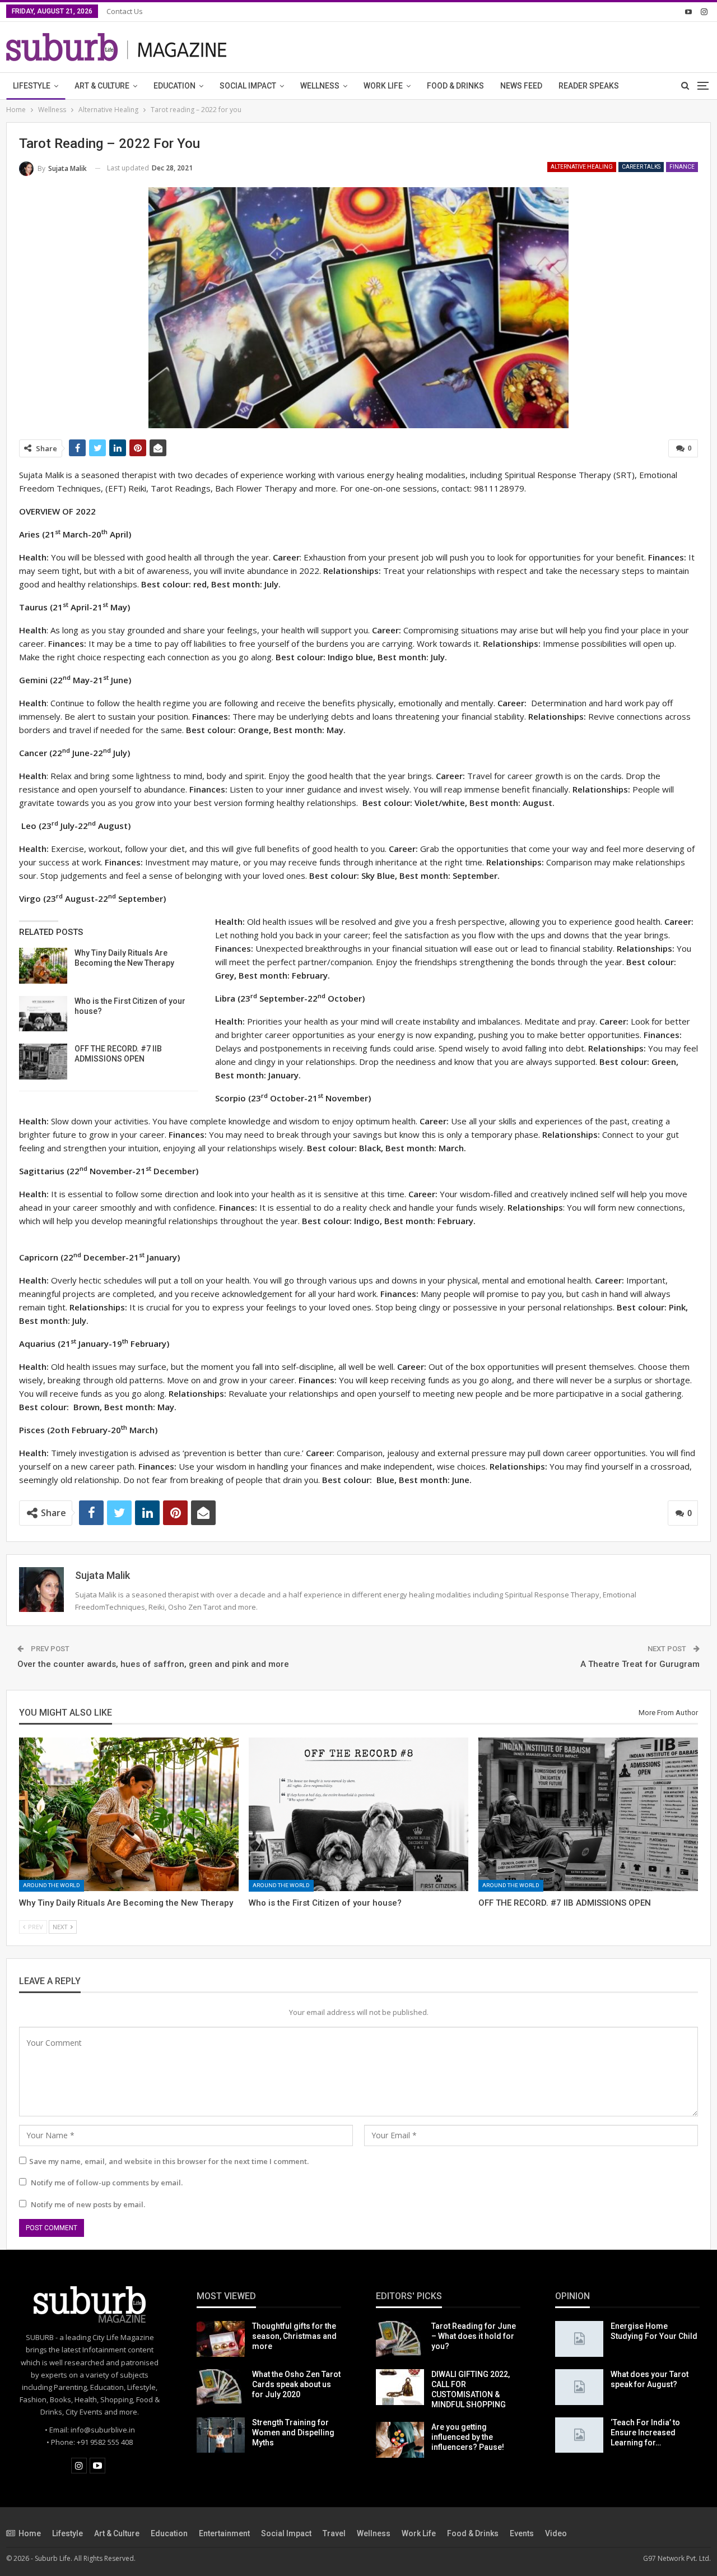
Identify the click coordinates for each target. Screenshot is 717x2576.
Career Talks (641, 167)
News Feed (521, 86)
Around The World (52, 1885)
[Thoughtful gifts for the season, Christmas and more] (221, 2339)
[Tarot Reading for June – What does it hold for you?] (400, 2339)
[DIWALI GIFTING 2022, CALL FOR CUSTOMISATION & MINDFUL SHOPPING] (400, 2387)
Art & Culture (102, 86)
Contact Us (125, 11)
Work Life (383, 86)
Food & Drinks (455, 86)
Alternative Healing (582, 167)
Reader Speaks (589, 86)
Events (522, 2533)
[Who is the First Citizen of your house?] (43, 1014)
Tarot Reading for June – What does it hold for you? (474, 2336)
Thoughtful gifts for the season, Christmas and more (294, 2336)
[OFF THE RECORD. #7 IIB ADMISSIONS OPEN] (43, 1062)
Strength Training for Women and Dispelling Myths (293, 2433)
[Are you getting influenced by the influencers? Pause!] (400, 2440)
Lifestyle (32, 86)
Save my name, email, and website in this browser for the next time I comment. (169, 2161)
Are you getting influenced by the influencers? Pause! (468, 2437)
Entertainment (224, 2533)
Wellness (320, 86)
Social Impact (248, 86)
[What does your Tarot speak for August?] (579, 2387)
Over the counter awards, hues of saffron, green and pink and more (153, 1664)
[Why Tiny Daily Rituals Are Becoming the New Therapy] (43, 966)
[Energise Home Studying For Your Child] (579, 2339)
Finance (682, 167)
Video (556, 2533)
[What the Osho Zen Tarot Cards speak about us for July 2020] (221, 2387)
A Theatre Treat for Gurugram (640, 1664)
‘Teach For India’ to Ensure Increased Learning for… (645, 2433)
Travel (334, 2533)
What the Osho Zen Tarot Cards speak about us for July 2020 (296, 2384)
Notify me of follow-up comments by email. (107, 2183)
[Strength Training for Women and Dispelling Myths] (221, 2435)
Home (30, 2533)
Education (174, 86)
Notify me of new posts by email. (88, 2204)
